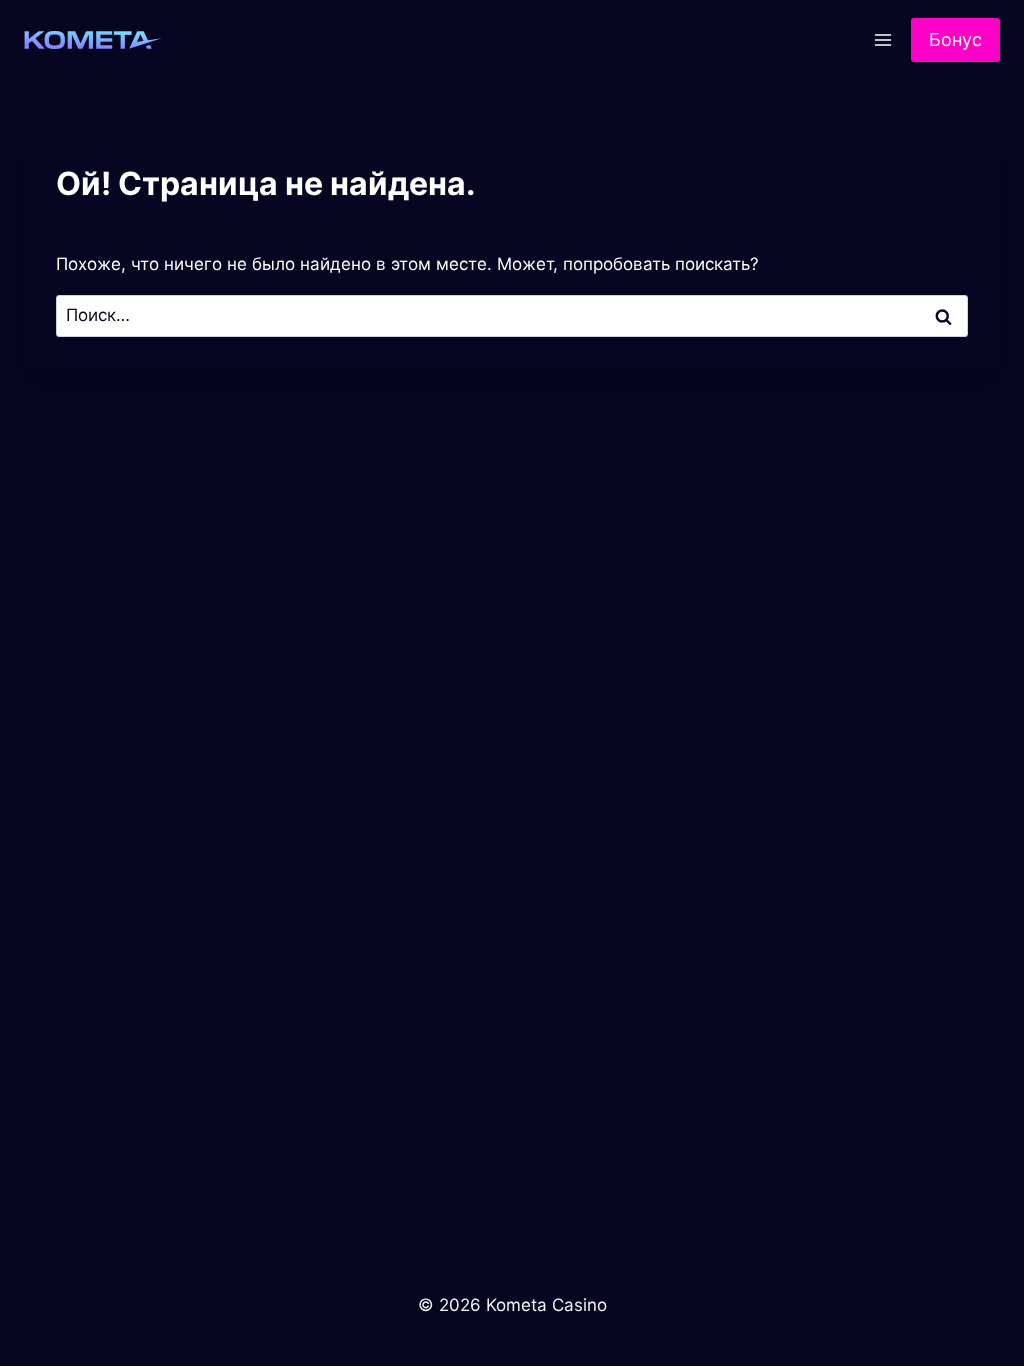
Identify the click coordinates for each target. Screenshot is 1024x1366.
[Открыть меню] (882, 39)
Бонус (955, 39)
